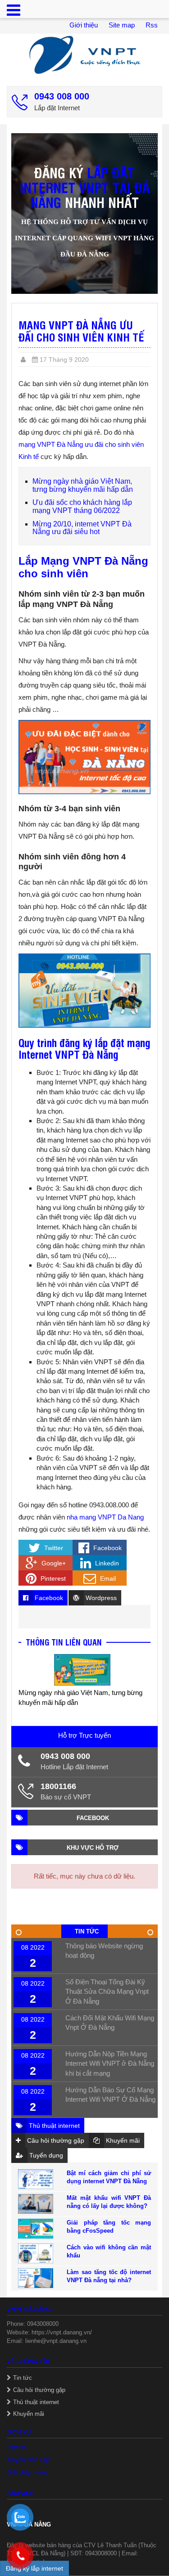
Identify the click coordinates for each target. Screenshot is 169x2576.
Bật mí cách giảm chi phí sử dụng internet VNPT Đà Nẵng (109, 2177)
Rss (152, 25)
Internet (17, 2447)
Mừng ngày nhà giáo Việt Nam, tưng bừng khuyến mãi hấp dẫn (83, 485)
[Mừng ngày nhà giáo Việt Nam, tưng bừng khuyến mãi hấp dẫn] (82, 1670)
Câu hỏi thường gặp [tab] (55, 2140)
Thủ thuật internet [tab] (53, 2126)
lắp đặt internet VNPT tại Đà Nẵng (85, 187)
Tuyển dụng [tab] (45, 2155)
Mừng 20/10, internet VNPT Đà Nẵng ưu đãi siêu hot (82, 528)
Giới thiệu (84, 25)
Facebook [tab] (48, 1598)
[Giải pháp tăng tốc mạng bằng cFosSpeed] (36, 2229)
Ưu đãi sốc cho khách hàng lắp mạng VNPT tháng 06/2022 (82, 506)
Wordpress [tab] (100, 1598)
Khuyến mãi (29, 2414)
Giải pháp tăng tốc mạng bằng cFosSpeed (109, 2227)
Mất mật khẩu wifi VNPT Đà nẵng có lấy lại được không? (109, 2202)
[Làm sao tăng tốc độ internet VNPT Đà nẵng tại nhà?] (36, 2278)
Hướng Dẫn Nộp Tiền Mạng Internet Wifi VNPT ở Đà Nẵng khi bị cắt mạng (110, 2063)
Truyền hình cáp (28, 2460)
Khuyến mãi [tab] (122, 2140)
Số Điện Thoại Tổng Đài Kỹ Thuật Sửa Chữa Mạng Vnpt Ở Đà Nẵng (107, 1992)
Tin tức (23, 2378)
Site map (122, 25)
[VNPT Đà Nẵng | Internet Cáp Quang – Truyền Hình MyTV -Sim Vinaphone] (84, 55)
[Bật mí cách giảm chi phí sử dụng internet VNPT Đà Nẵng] (36, 2179)
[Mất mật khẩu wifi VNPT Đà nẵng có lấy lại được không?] (36, 2204)
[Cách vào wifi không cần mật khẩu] (36, 2253)
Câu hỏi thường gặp (39, 2390)
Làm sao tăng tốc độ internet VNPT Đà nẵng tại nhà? (109, 2276)
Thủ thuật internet (36, 2402)
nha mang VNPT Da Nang (105, 1517)
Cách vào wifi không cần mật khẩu (109, 2251)
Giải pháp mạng (27, 2472)
